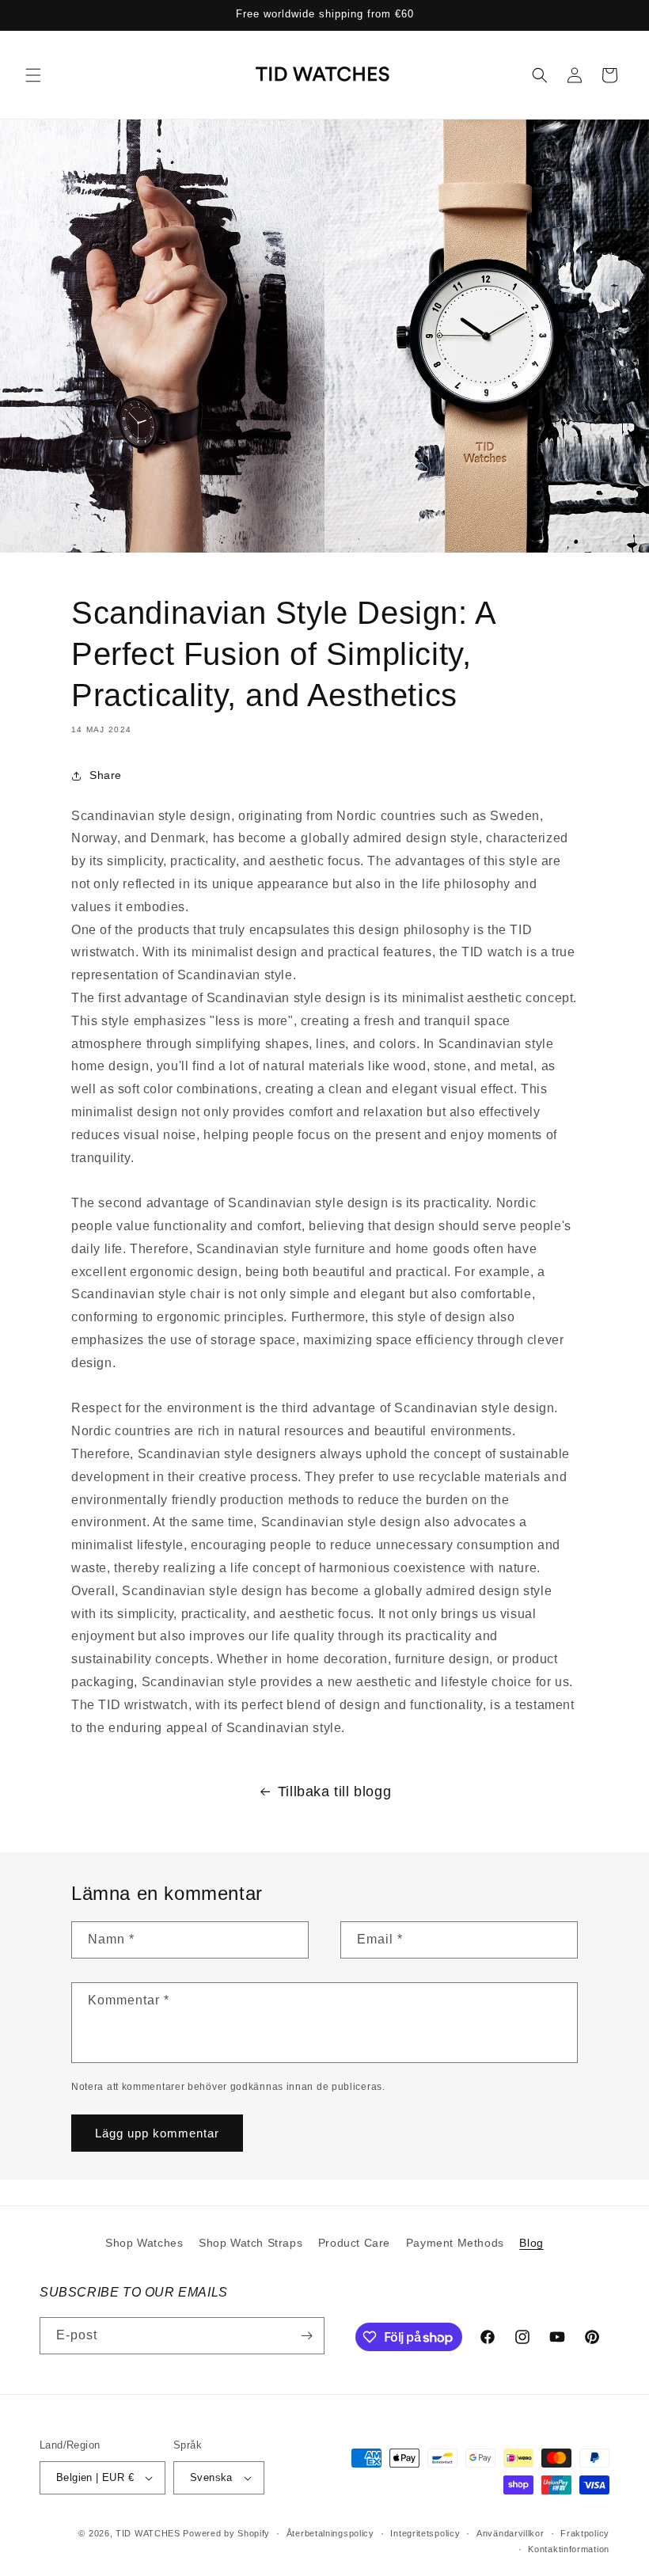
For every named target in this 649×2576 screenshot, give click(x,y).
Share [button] (106, 775)
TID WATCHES (148, 2533)
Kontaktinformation (569, 2549)
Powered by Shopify (226, 2533)
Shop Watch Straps (250, 2243)
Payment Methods (455, 2243)
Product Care (354, 2243)
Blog (531, 2243)
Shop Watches (144, 2243)
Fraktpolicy (585, 2533)
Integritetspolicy (425, 2533)
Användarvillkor (510, 2533)
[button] (33, 75)
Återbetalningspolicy (330, 2533)
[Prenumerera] (306, 2336)
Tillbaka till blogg (334, 1791)
